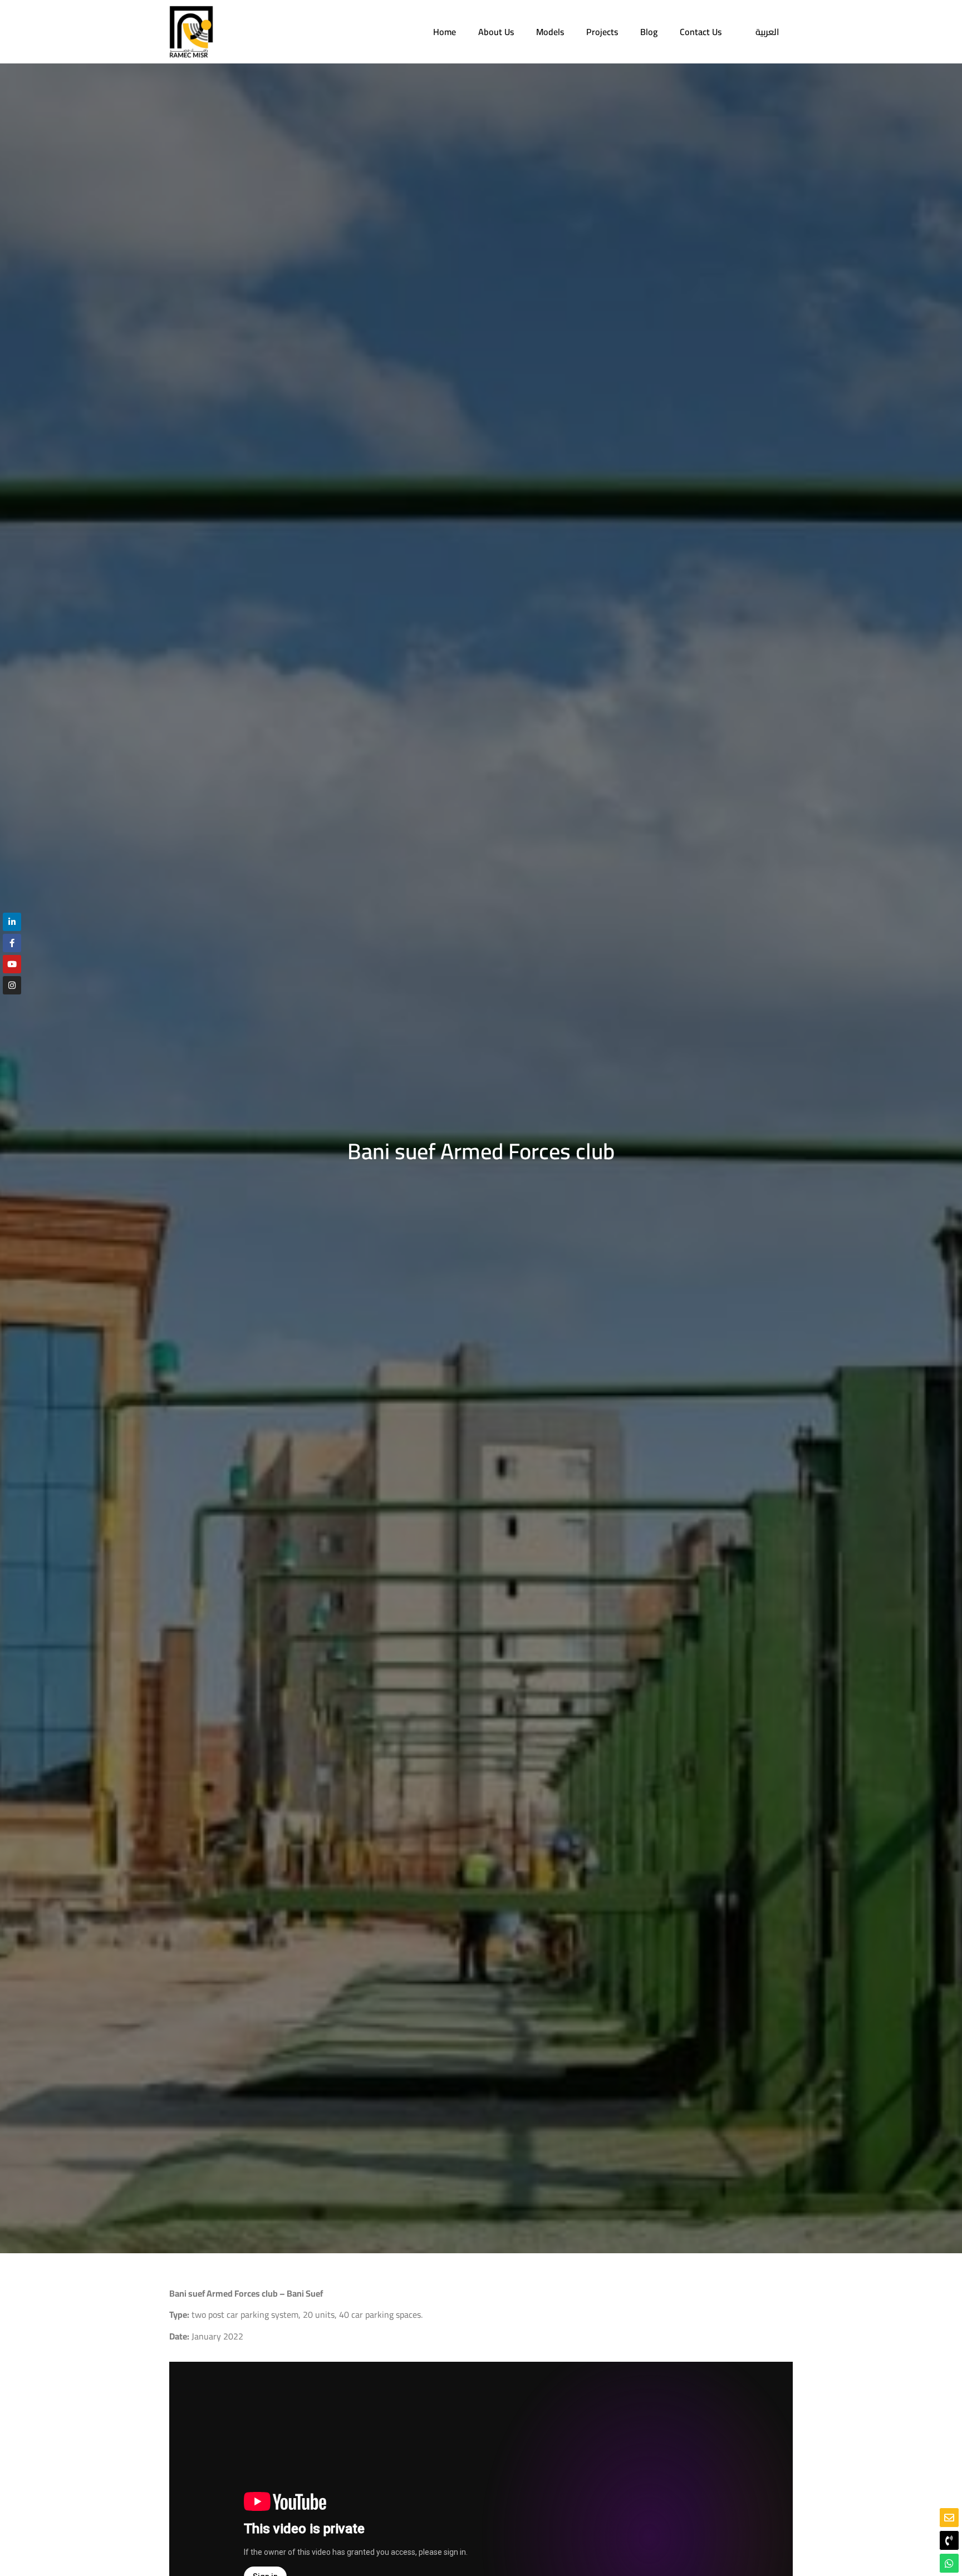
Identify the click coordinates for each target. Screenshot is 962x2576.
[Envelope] (949, 2518)
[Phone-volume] (949, 2540)
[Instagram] (12, 985)
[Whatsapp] (949, 2563)
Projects (602, 32)
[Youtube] (12, 964)
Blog (649, 32)
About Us (496, 32)
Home (445, 32)
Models (550, 32)
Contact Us (701, 32)
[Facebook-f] (12, 943)
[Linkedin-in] (12, 922)
